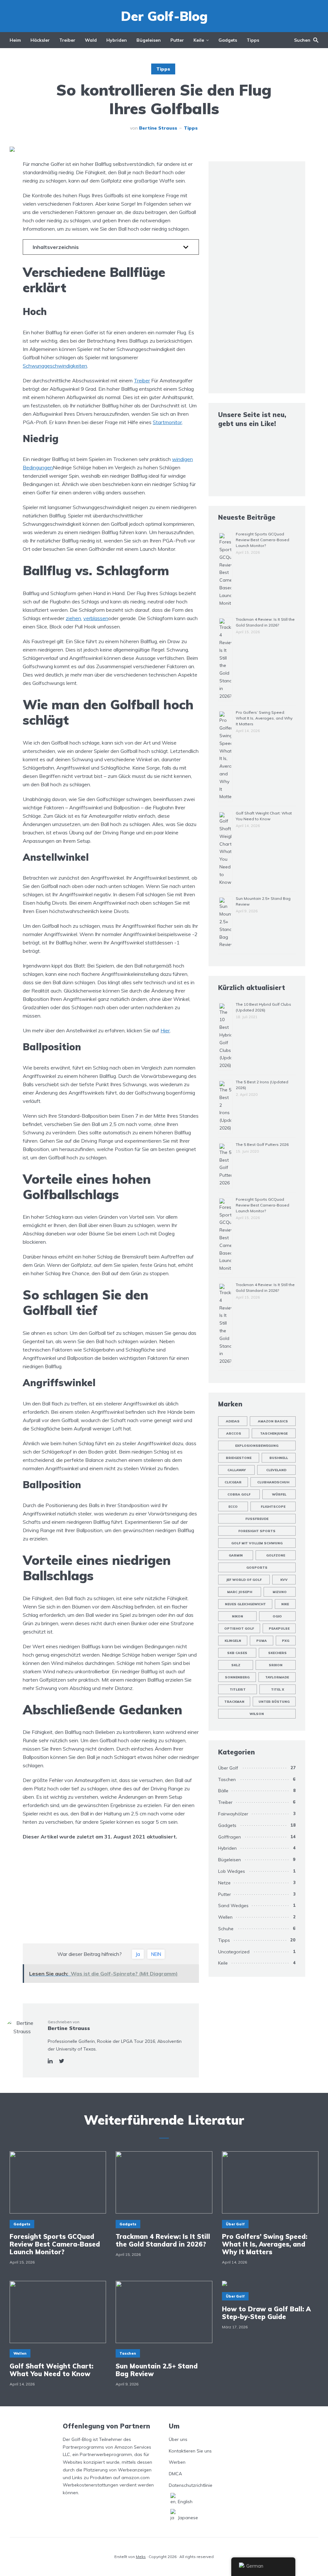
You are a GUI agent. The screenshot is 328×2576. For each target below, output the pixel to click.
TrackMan (234, 1702)
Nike (285, 1604)
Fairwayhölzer (233, 1814)
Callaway (237, 1470)
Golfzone (276, 1555)
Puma (262, 1641)
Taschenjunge (274, 1433)
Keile (199, 40)
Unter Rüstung (274, 1702)
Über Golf (228, 1768)
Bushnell (279, 1458)
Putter (177, 40)
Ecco (233, 1507)
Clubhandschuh (273, 1482)
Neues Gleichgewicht (245, 1604)
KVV (284, 1580)
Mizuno (280, 1592)
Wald (91, 40)
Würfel (279, 1494)
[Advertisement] (111, 1892)
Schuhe (226, 1929)
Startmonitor (167, 422)
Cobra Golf (239, 1494)
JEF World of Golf (244, 1580)
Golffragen (230, 1837)
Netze (224, 1883)
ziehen (73, 618)
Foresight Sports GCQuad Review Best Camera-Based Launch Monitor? (262, 540)
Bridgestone (239, 1458)
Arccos (234, 1433)
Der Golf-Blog (164, 16)
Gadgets (228, 40)
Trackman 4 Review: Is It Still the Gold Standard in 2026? (163, 2240)
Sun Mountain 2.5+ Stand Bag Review (157, 2370)
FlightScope (273, 1507)
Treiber (67, 40)
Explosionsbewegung (257, 1446)
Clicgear (233, 1482)
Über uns (178, 2439)
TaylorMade (277, 1677)
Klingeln (233, 1641)
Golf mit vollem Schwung (257, 1543)
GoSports (257, 1568)
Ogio (277, 1616)
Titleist (238, 1689)
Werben (177, 2462)
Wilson (257, 1714)
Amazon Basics (273, 1421)
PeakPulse (279, 1629)
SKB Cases (237, 1653)
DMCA (175, 2474)
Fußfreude (257, 1519)
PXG (286, 1641)
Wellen (225, 1917)
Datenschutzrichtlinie (191, 2485)
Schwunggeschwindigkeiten (55, 366)
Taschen (227, 1779)
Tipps (253, 40)
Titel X (278, 1689)
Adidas (233, 1421)
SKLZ (236, 1665)
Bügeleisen (149, 40)
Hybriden (117, 40)
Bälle (223, 1791)
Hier (165, 1030)
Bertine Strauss (158, 128)
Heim (15, 40)
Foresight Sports (257, 1531)
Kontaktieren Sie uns (190, 2451)
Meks (141, 2557)
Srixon (276, 1665)
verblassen (96, 618)
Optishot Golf (239, 1629)
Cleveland (276, 1470)
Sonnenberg (237, 1677)
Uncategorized (234, 1952)
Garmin (236, 1555)
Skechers (277, 1653)
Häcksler (40, 40)
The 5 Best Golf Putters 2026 (262, 1144)
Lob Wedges (232, 1871)
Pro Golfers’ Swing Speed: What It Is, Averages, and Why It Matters (264, 718)
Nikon (238, 1616)
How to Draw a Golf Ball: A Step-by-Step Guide (266, 2313)
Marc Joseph (240, 1592)
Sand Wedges (233, 1906)
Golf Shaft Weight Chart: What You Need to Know (51, 2370)
